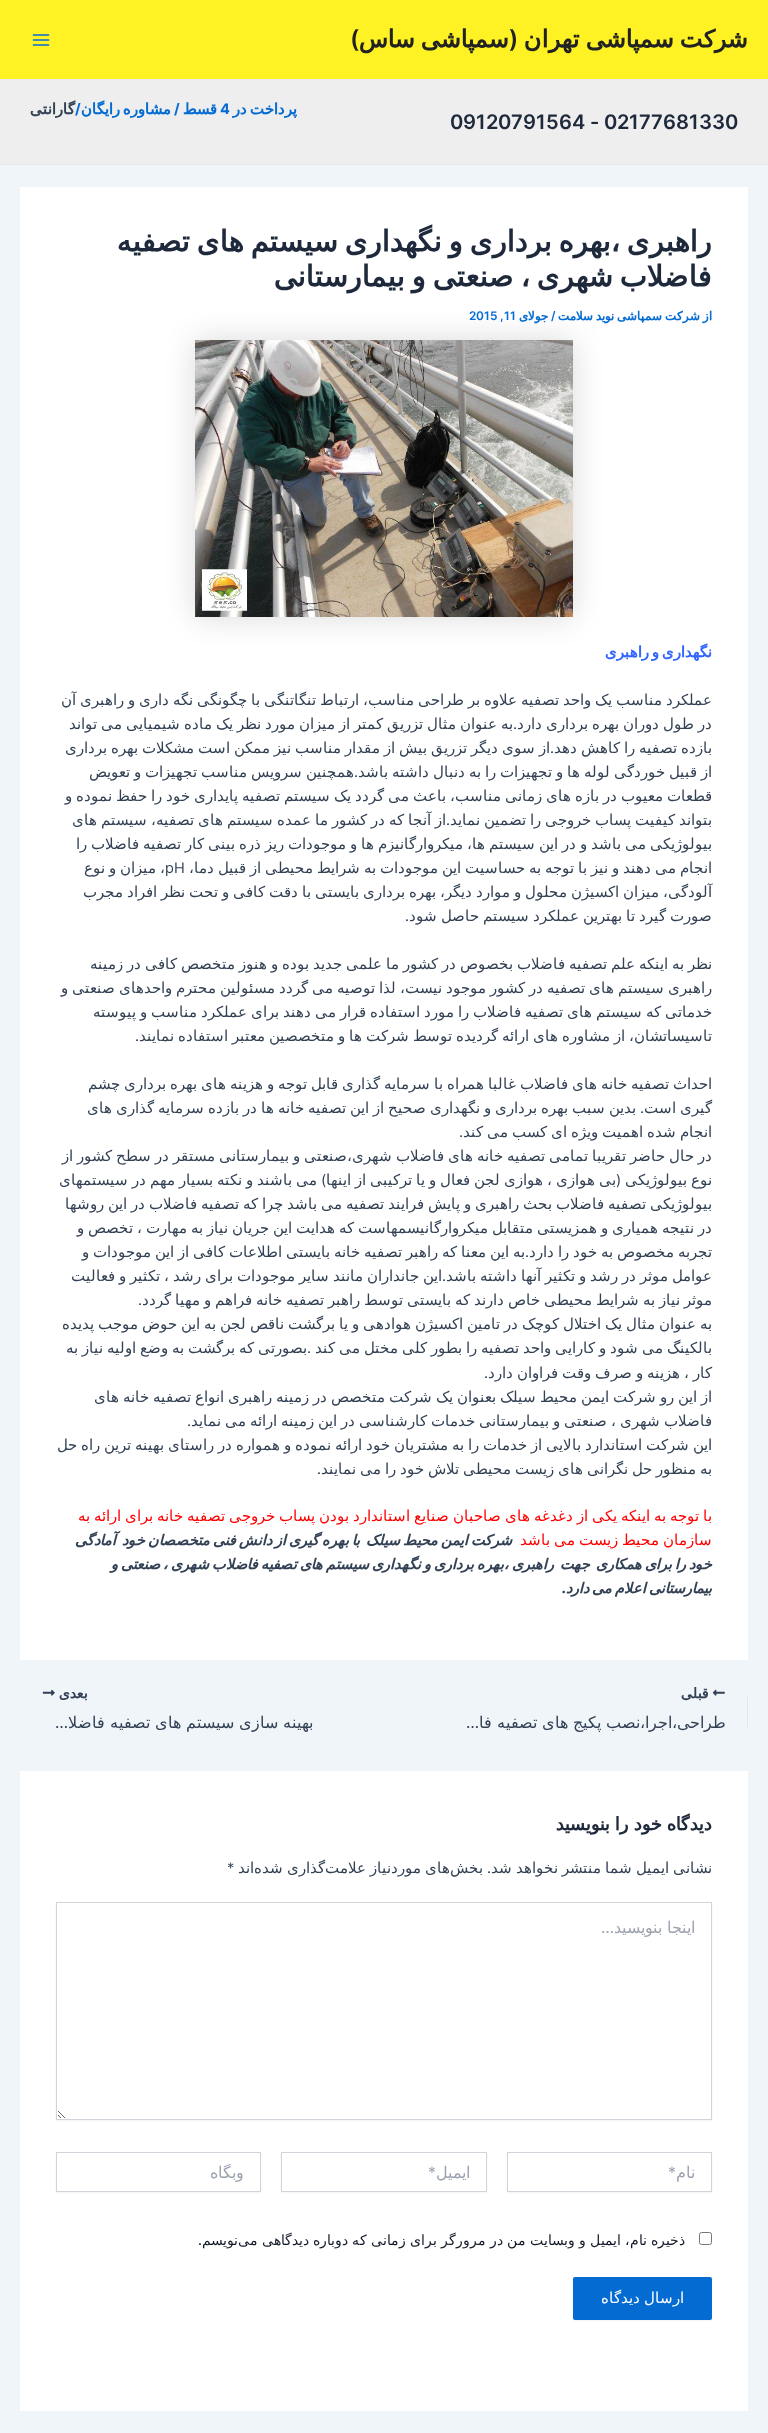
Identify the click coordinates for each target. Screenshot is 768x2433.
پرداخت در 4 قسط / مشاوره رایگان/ (186, 109)
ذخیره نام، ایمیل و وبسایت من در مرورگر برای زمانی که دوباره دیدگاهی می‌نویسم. (441, 2239)
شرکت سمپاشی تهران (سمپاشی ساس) (549, 38)
